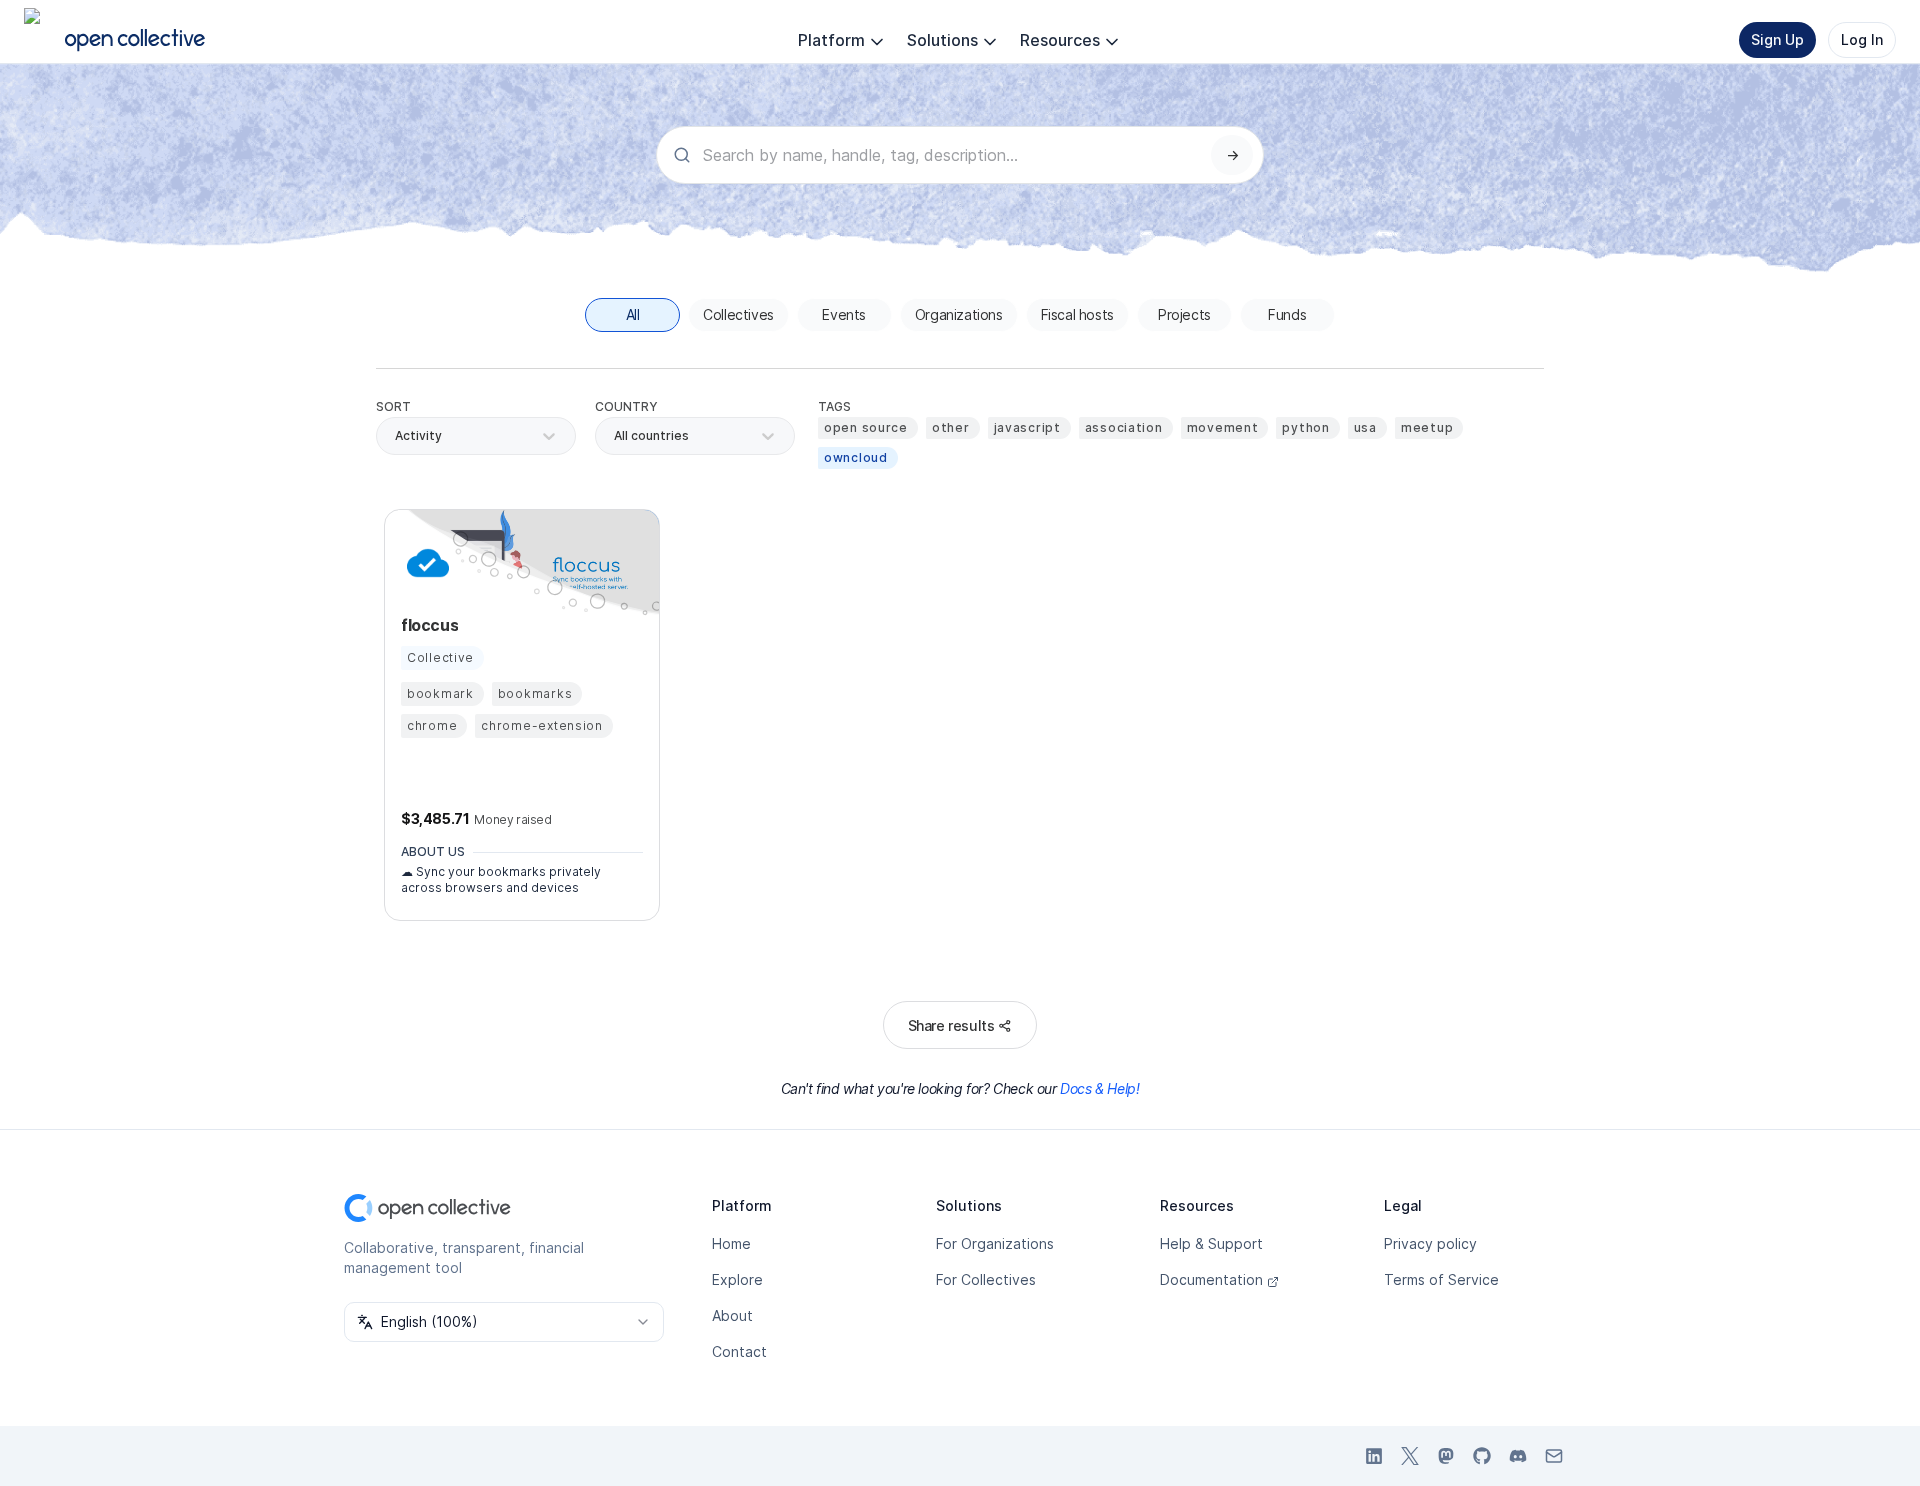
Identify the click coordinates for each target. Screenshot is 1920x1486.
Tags (834, 406)
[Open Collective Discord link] (1518, 1456)
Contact (739, 1351)
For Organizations (995, 1243)
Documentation (1211, 1279)
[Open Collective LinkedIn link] (1374, 1456)
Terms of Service (1441, 1279)
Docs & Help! (1099, 1088)
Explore (737, 1279)
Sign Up (1777, 39)
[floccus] (425, 563)
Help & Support (1211, 1243)
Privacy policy (1430, 1243)
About (732, 1315)
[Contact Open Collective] (1554, 1456)
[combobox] (615, 436)
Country (626, 406)
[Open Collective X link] (1410, 1456)
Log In (1862, 39)
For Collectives (986, 1279)
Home (731, 1243)
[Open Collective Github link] (1482, 1456)
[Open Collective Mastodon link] (1446, 1456)
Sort (393, 406)
